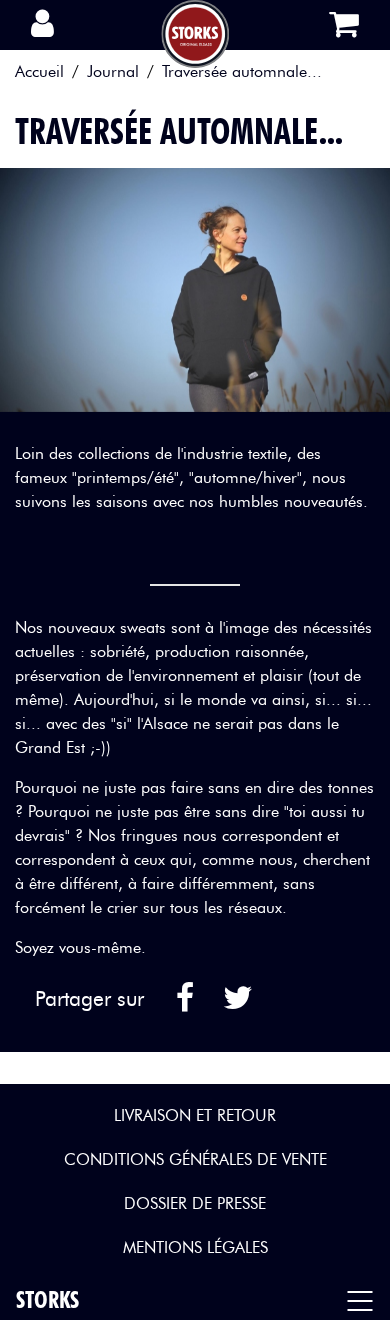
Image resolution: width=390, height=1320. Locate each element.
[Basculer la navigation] (365, 1300)
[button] (49, 25)
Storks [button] (47, 1299)
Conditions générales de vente (195, 1159)
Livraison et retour (195, 1115)
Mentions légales (195, 1247)
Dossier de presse (195, 1203)
